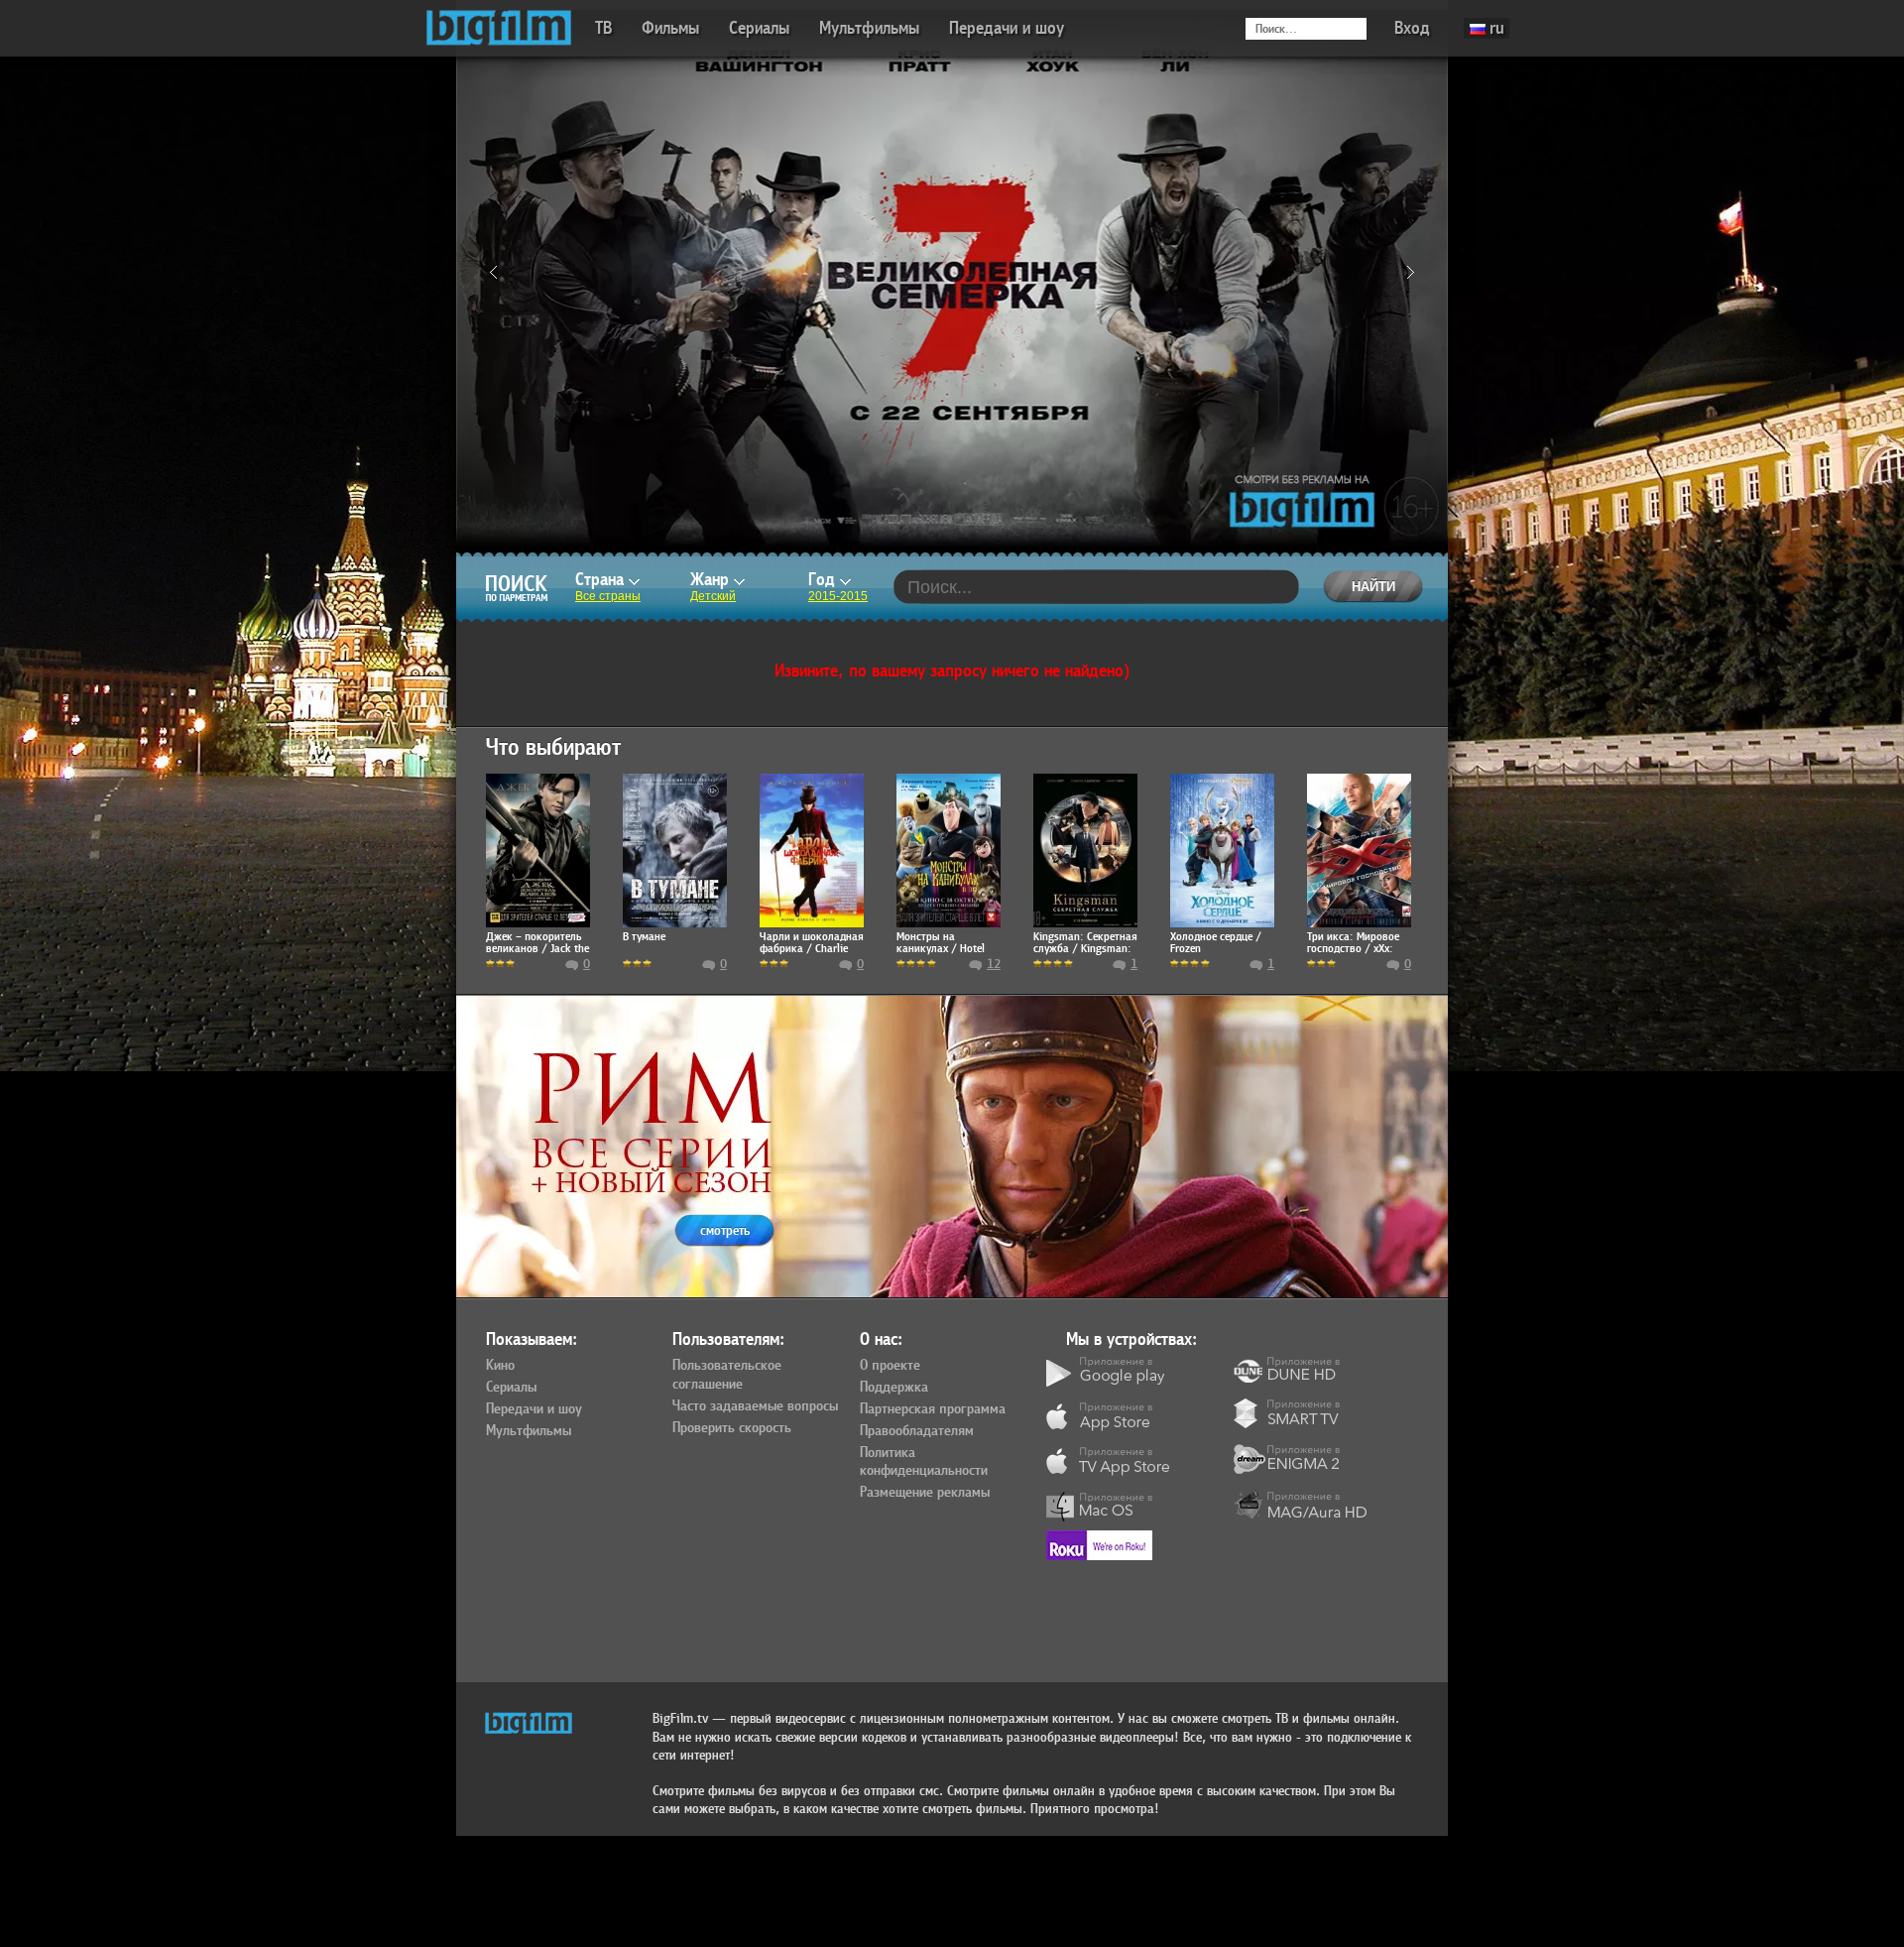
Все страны (608, 596)
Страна (602, 580)
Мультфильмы (869, 28)
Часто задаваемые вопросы (755, 1406)
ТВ (603, 28)
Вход (1412, 28)
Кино (500, 1366)
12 (994, 964)
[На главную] (499, 28)
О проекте (890, 1366)
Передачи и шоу (1007, 28)
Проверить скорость (732, 1428)
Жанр (712, 580)
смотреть (725, 1230)
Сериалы (759, 28)
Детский (713, 596)
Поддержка (894, 1388)
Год (824, 580)
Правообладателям (917, 1431)
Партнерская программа (933, 1409)
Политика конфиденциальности (924, 1462)
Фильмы (670, 28)
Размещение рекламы (925, 1493)
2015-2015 (838, 596)
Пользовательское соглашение (727, 1375)
